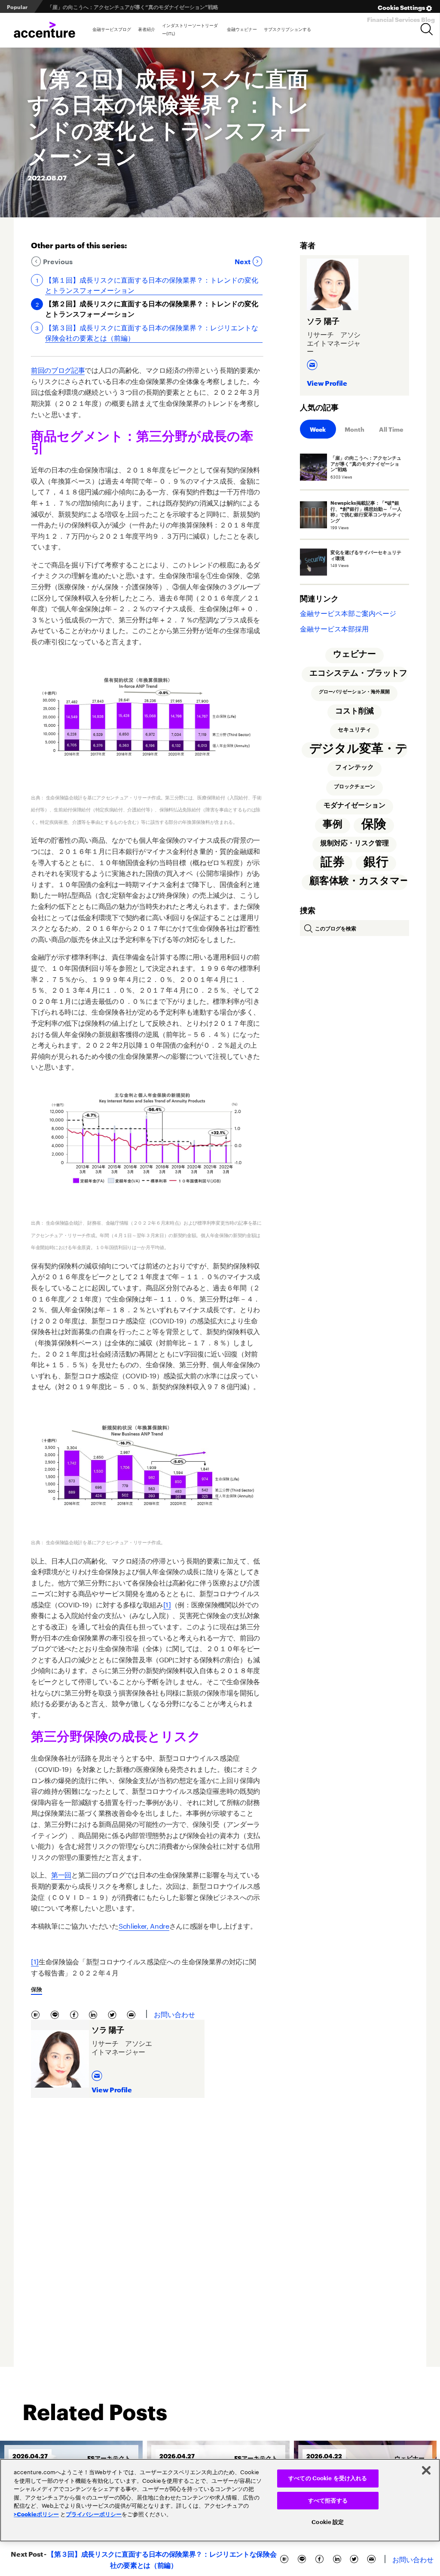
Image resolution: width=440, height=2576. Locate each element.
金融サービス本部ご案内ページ (348, 612)
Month (354, 429)
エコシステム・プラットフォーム (358, 673)
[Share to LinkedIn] (95, 2014)
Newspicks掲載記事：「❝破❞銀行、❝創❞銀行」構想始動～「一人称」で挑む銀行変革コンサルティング (167, 7)
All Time (391, 429)
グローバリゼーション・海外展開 (354, 692)
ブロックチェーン (354, 787)
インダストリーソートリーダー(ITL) (190, 29)
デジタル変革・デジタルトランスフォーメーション (358, 749)
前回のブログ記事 (58, 369)
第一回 (61, 1874)
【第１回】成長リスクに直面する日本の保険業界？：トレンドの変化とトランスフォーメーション (152, 284)
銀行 (376, 862)
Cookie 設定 (328, 2522)
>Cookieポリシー (36, 2514)
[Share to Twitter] (114, 2014)
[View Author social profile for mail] (98, 2073)
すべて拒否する (328, 2501)
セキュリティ (354, 730)
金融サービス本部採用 (334, 628)
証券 (333, 862)
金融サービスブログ (112, 29)
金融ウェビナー (242, 29)
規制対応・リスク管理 (354, 843)
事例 (333, 824)
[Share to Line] (57, 2014)
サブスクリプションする (287, 29)
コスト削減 (354, 711)
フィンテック (354, 767)
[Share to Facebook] (76, 2014)
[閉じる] (426, 2470)
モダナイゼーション (354, 805)
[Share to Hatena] (37, 2014)
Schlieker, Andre (144, 1925)
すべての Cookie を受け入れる (328, 2478)
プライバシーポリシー (94, 2514)
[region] (220, 2500)
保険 (37, 1989)
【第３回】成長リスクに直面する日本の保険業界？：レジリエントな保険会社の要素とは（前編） (152, 332)
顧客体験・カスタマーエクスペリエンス (358, 881)
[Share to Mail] (132, 2014)
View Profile (112, 2089)
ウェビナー (354, 654)
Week (318, 429)
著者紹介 (147, 29)
